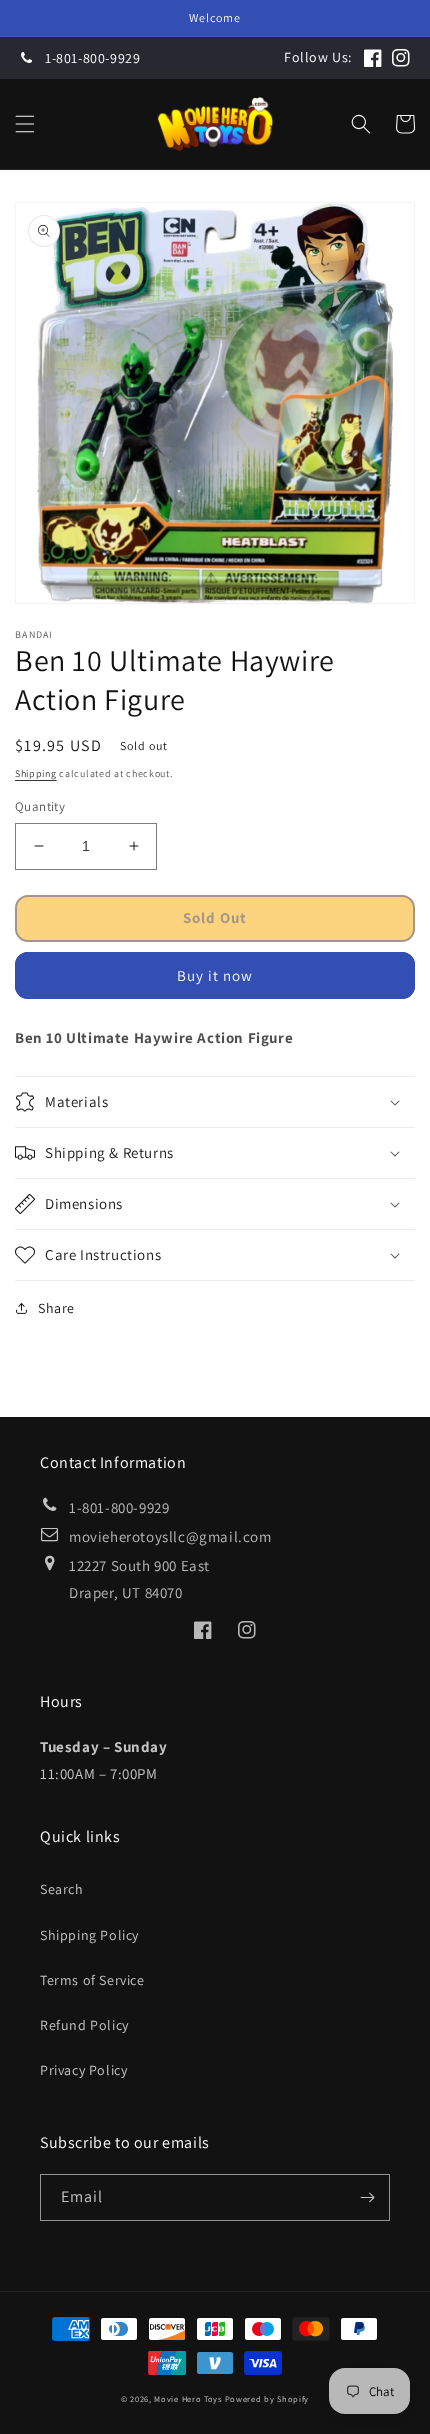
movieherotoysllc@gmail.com (170, 1536)
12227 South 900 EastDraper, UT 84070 (139, 1579)
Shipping (36, 773)
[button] (25, 124)
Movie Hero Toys (188, 2398)
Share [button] (56, 1308)
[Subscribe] (367, 2197)
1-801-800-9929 (92, 58)
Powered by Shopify (267, 2398)
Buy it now (215, 975)
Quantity (40, 806)
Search (62, 1889)
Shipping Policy (89, 1935)
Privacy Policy (83, 2070)
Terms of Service (92, 1980)
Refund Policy (84, 2025)
